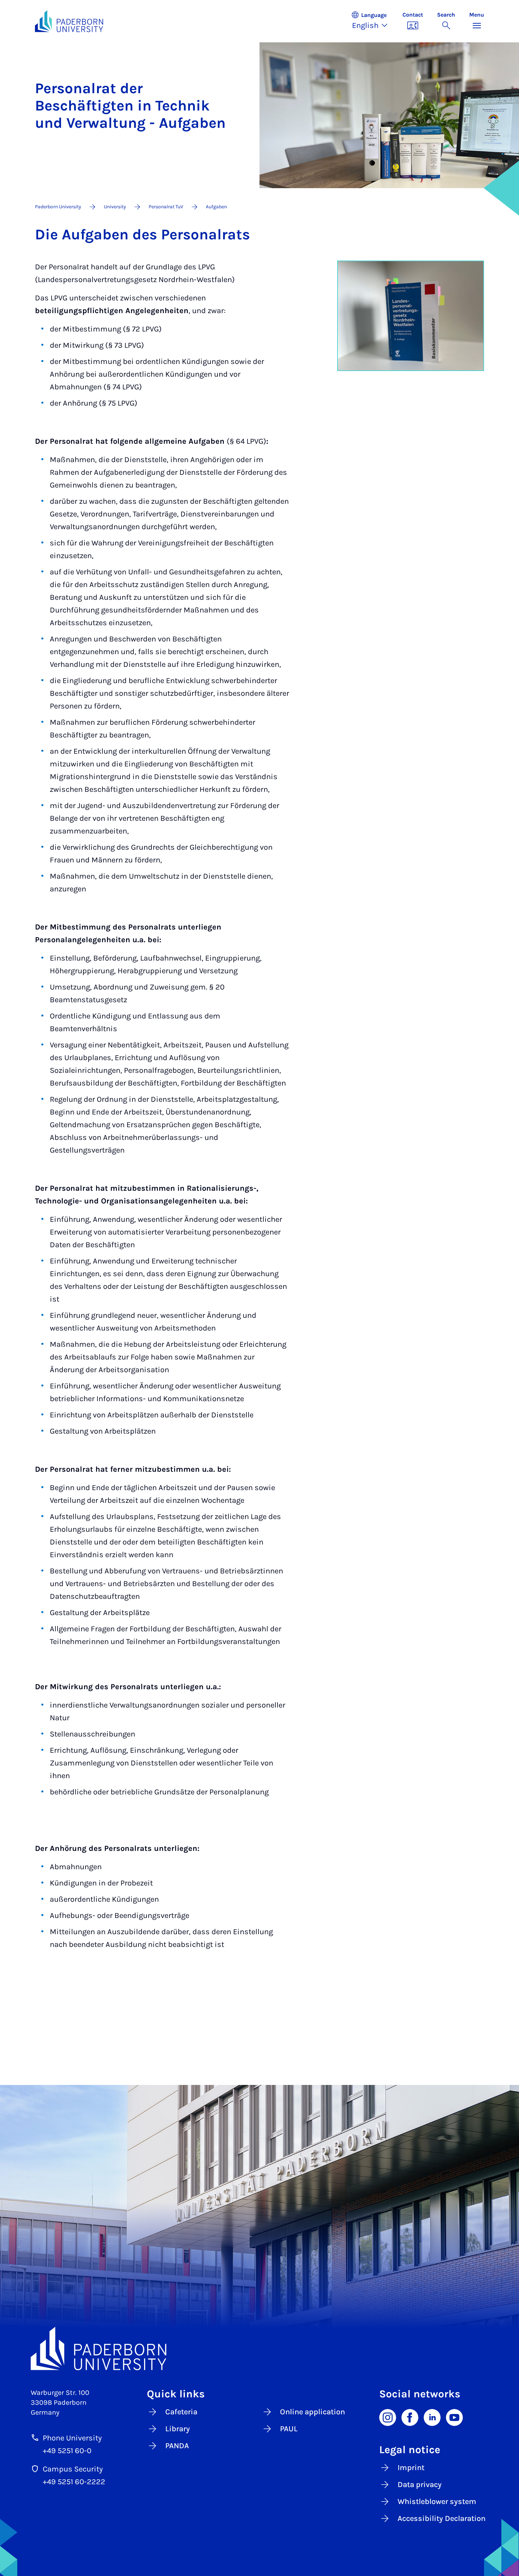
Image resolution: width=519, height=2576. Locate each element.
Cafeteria (181, 2412)
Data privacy (420, 2485)
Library (178, 2429)
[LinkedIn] (432, 2417)
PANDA (177, 2446)
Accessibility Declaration (442, 2518)
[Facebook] (410, 2417)
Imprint (411, 2468)
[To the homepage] (69, 21)
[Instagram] (388, 2417)
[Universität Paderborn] (259, 2349)
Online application (312, 2412)
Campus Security (73, 2469)
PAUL (289, 2429)
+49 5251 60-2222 (74, 2482)
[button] (373, 21)
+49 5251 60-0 (67, 2451)
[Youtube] (454, 2417)
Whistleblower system (437, 2502)
